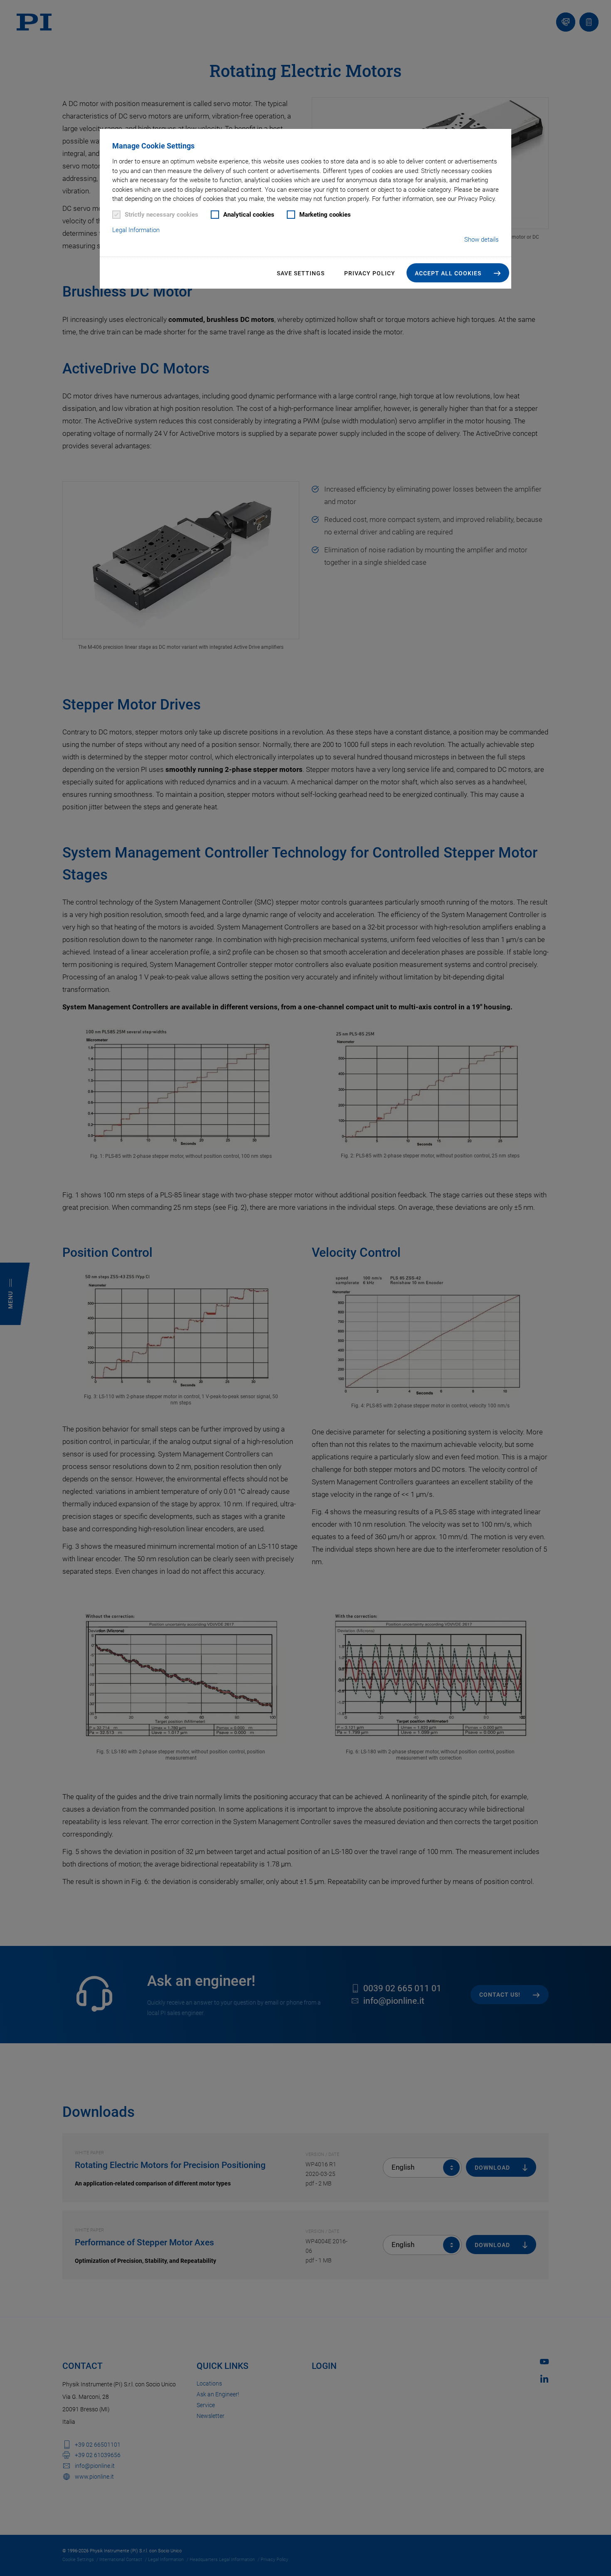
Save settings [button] (301, 273)
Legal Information (136, 230)
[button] (458, 273)
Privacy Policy (370, 273)
